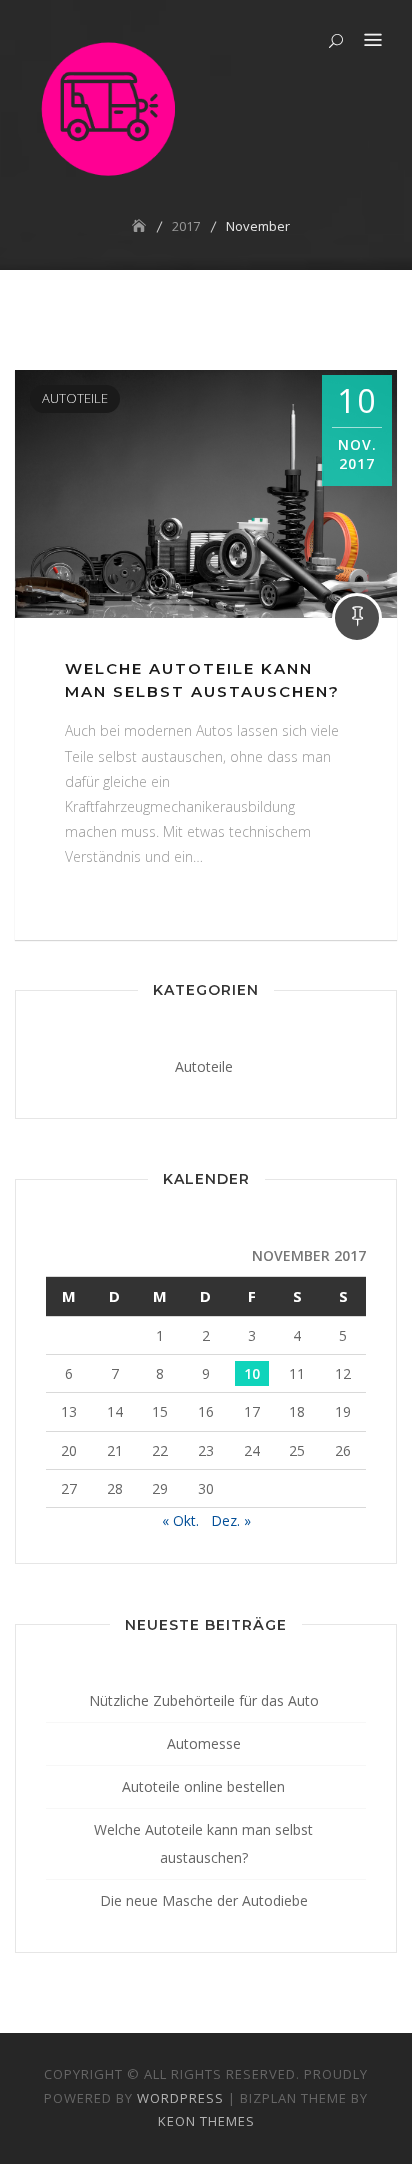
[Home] (141, 226)
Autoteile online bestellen (203, 1786)
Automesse (204, 1743)
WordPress (180, 2098)
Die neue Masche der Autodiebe (204, 1900)
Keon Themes (206, 2121)
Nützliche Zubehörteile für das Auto (204, 1700)
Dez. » (231, 1520)
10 (252, 1373)
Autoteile (75, 398)
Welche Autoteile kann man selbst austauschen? (203, 1843)
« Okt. (180, 1520)
